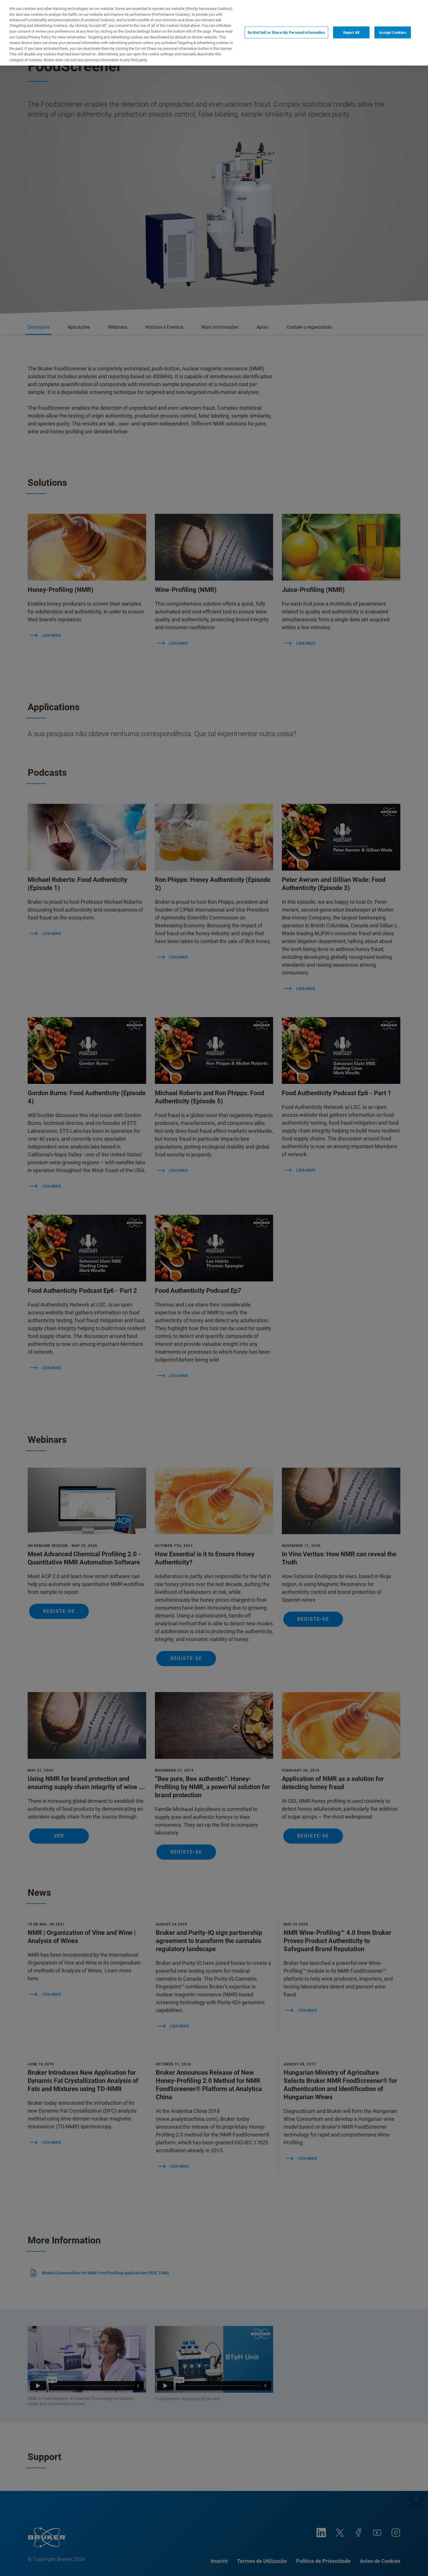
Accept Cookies (393, 32)
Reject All (351, 32)
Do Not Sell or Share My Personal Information (286, 32)
